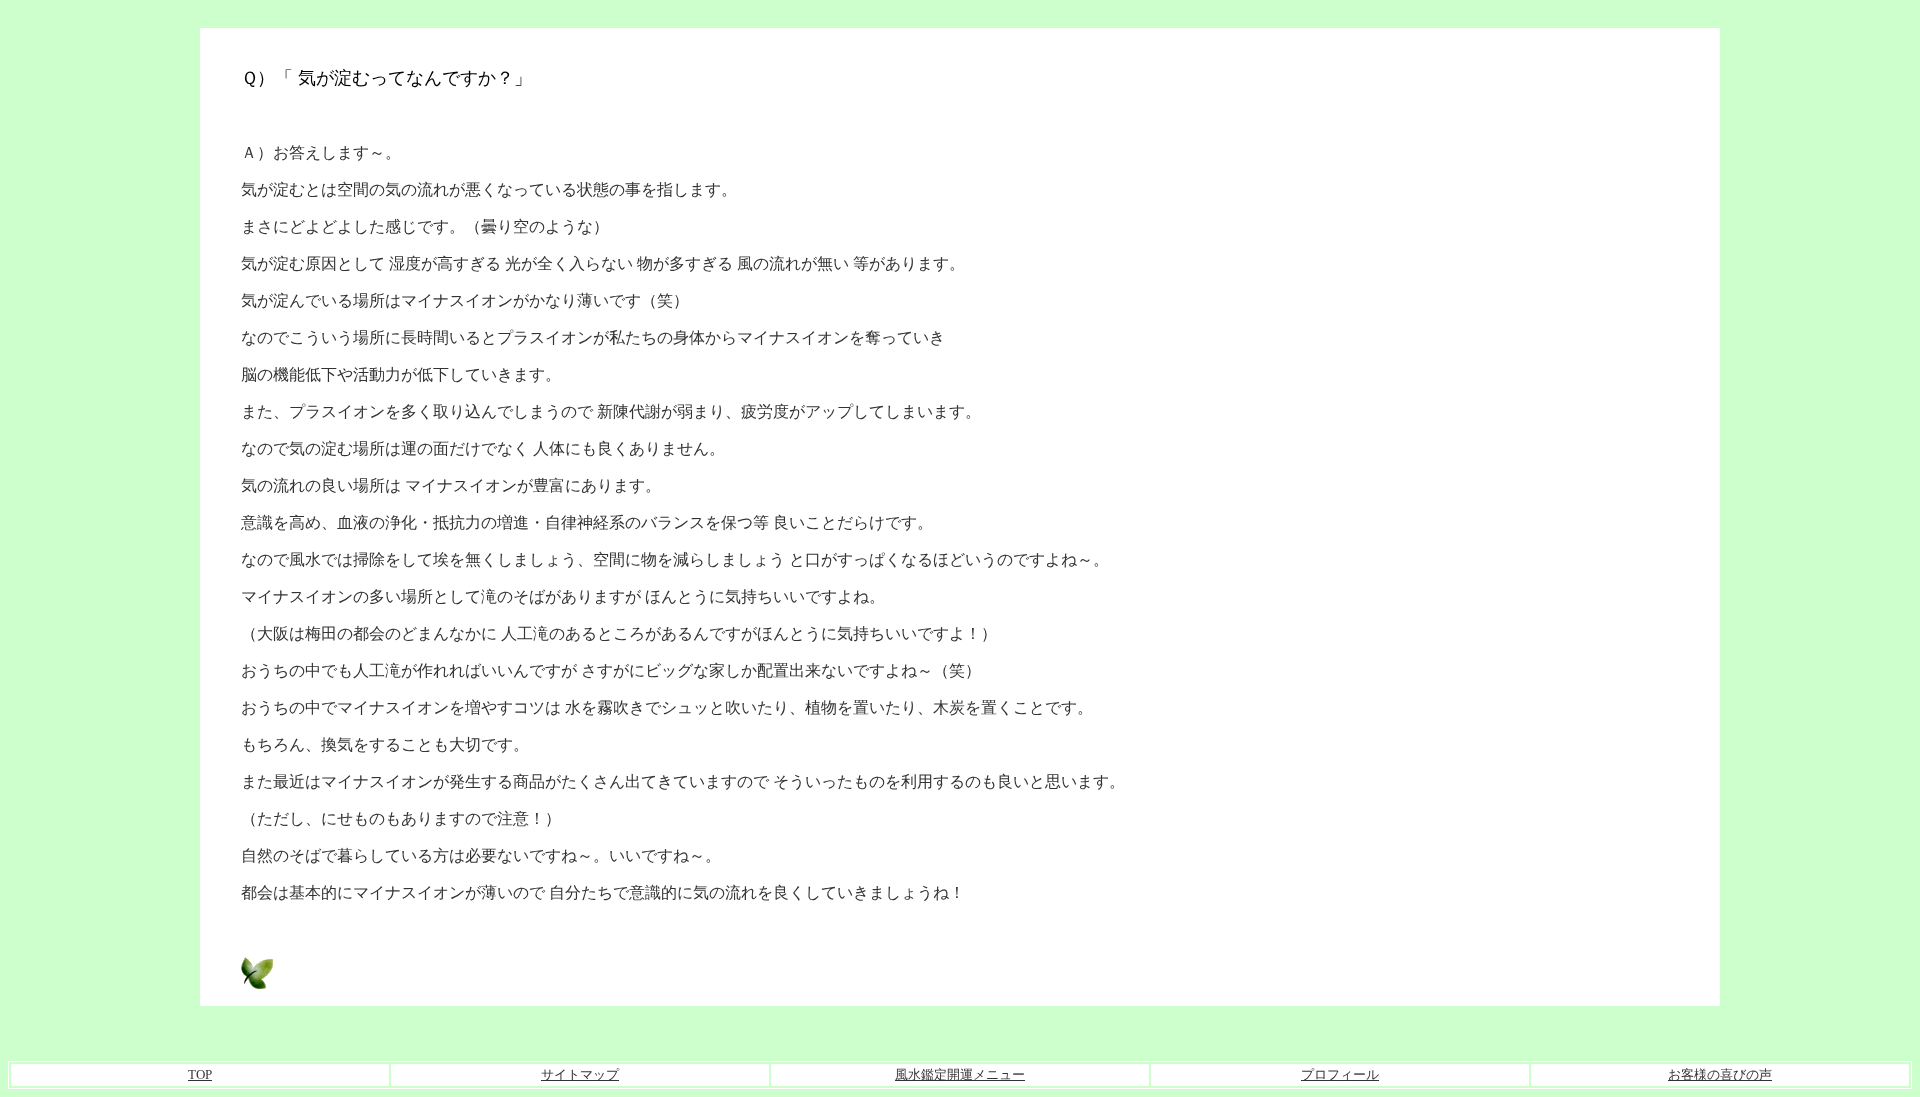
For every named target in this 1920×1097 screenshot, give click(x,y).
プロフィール (1340, 1074)
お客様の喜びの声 (1720, 1074)
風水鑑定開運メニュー (960, 1074)
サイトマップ (580, 1074)
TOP (200, 1074)
